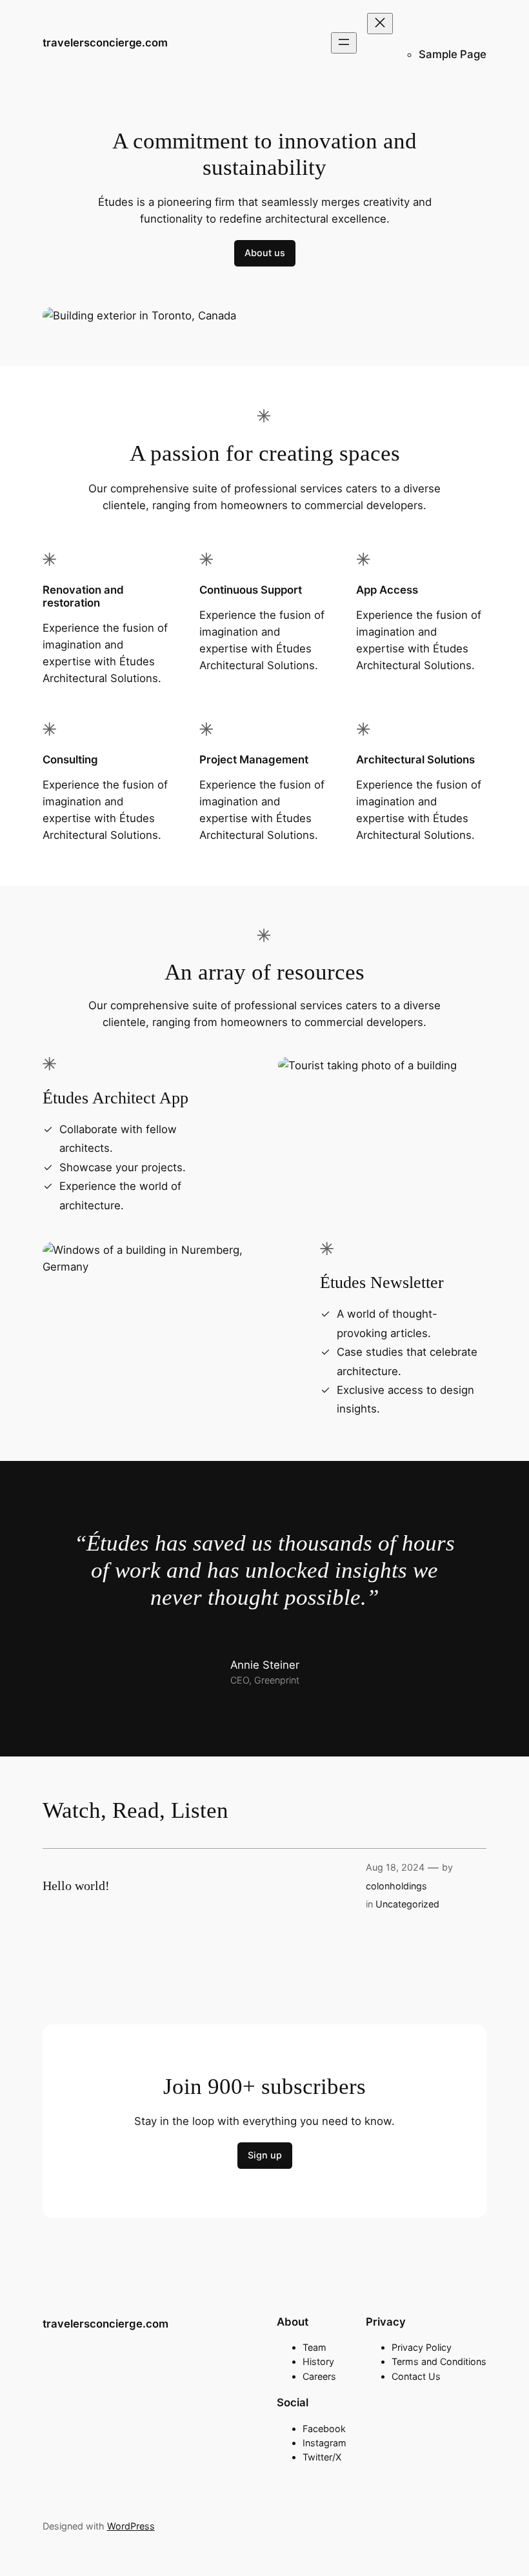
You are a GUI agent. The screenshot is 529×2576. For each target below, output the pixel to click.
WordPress (131, 2526)
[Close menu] (380, 24)
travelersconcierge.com (105, 43)
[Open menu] (344, 43)
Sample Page (453, 54)
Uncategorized (407, 1904)
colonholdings (396, 1886)
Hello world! (76, 1886)
